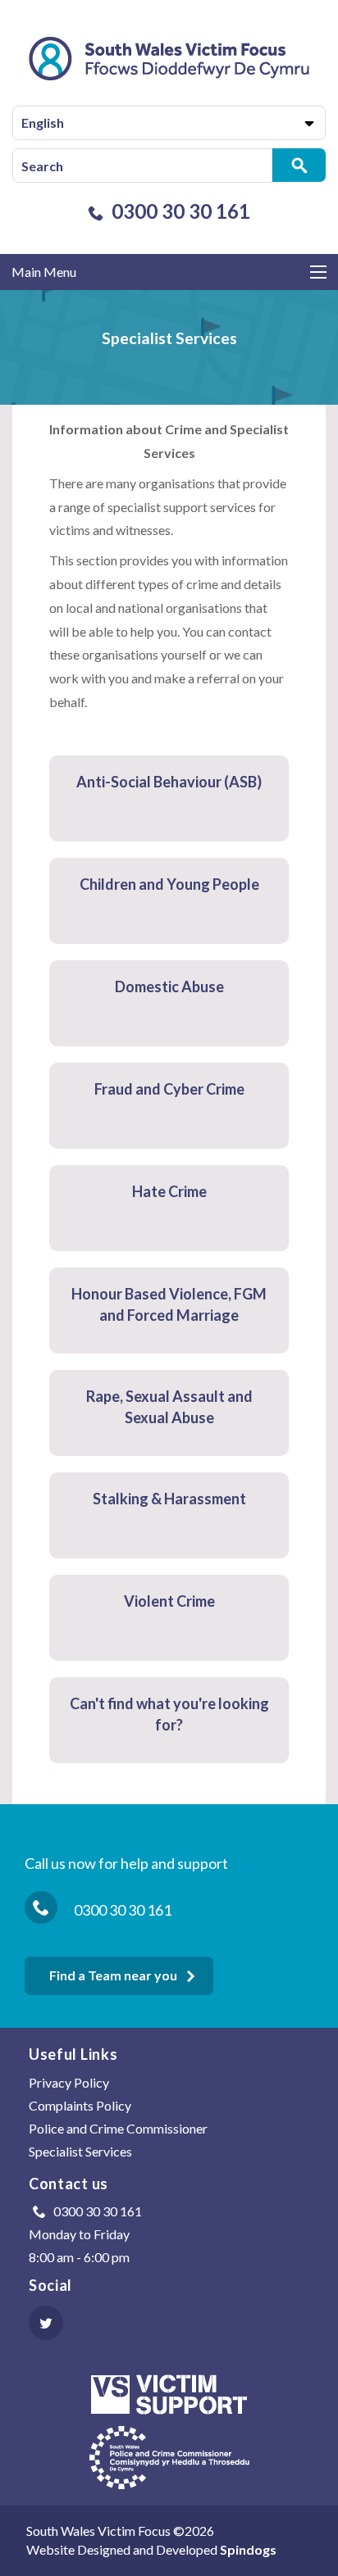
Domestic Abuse (169, 986)
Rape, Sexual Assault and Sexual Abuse (169, 1407)
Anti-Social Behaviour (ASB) (169, 782)
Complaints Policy (80, 2105)
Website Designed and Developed (151, 2549)
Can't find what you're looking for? (169, 1714)
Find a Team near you (113, 1975)
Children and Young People (169, 884)
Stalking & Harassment (169, 1499)
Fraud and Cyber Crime (169, 1089)
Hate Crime (169, 1191)
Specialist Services (80, 2151)
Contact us (69, 2184)
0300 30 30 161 (181, 211)
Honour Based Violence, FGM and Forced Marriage (169, 1304)
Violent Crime (169, 1601)
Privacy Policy (69, 2082)
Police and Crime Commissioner (118, 2128)
